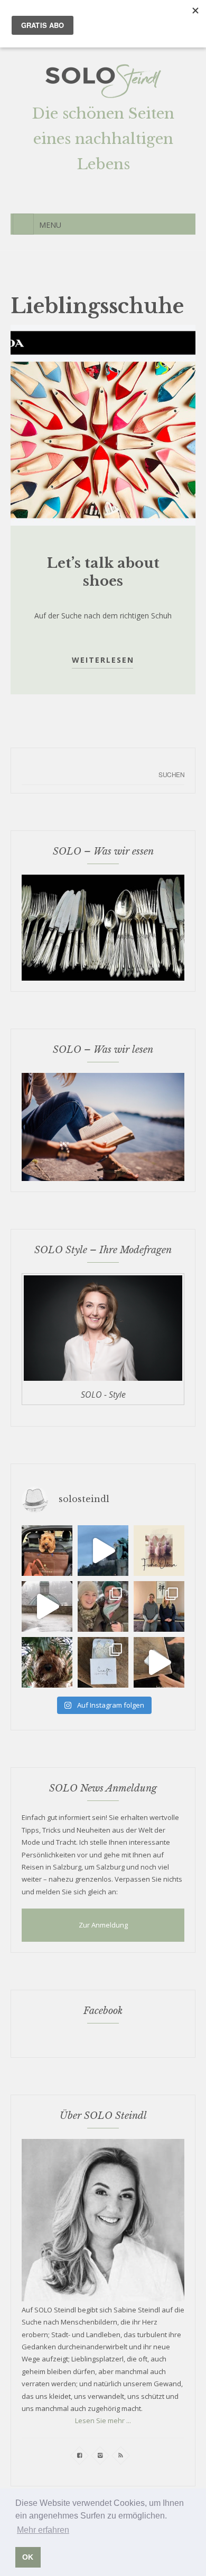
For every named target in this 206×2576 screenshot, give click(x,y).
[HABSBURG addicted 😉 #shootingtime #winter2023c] (103, 1606)
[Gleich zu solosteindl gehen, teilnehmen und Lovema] (159, 1662)
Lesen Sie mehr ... (103, 2420)
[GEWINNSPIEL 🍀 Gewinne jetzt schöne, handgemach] (103, 1662)
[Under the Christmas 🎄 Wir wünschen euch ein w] (47, 1662)
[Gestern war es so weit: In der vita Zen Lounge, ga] (159, 1606)
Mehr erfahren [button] (43, 2530)
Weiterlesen (103, 660)
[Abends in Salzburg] (103, 1551)
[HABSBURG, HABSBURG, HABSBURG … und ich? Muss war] (47, 1551)
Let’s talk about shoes (103, 572)
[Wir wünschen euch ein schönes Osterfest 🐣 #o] (159, 1551)
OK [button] (28, 2557)
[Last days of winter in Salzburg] (47, 1606)
